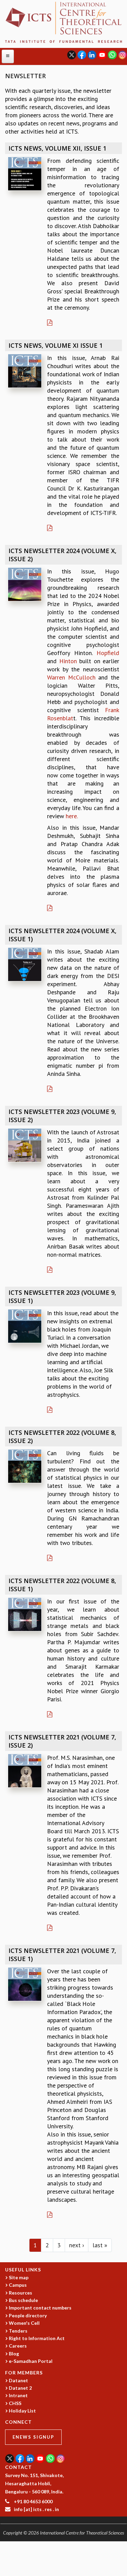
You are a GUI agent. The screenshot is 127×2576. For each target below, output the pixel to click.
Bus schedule (23, 2300)
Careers (18, 2346)
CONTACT (18, 2467)
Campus (18, 2285)
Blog (14, 2354)
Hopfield (108, 653)
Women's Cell (24, 2323)
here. (72, 816)
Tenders (18, 2331)
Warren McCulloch (71, 677)
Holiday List (22, 2411)
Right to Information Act (37, 2338)
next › (77, 2245)
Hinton (68, 661)
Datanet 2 (20, 2388)
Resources (20, 2293)
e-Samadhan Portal (31, 2361)
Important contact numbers (40, 2308)
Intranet (18, 2395)
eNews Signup (33, 2437)
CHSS (15, 2403)
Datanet (18, 2380)
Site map (19, 2277)
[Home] (63, 22)
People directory (28, 2315)
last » (100, 2245)
